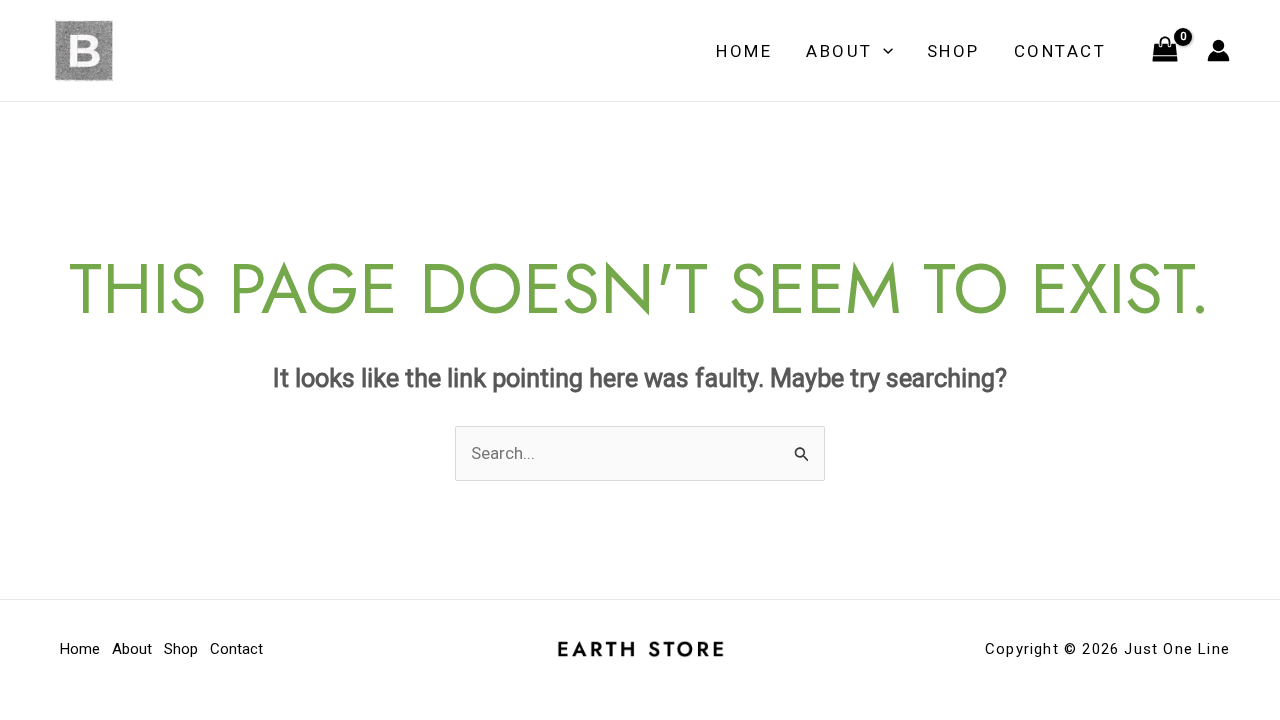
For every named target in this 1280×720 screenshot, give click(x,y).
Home (744, 51)
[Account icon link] (1218, 50)
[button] (883, 51)
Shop (953, 51)
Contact (1060, 51)
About (839, 51)
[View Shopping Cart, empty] (1165, 51)
